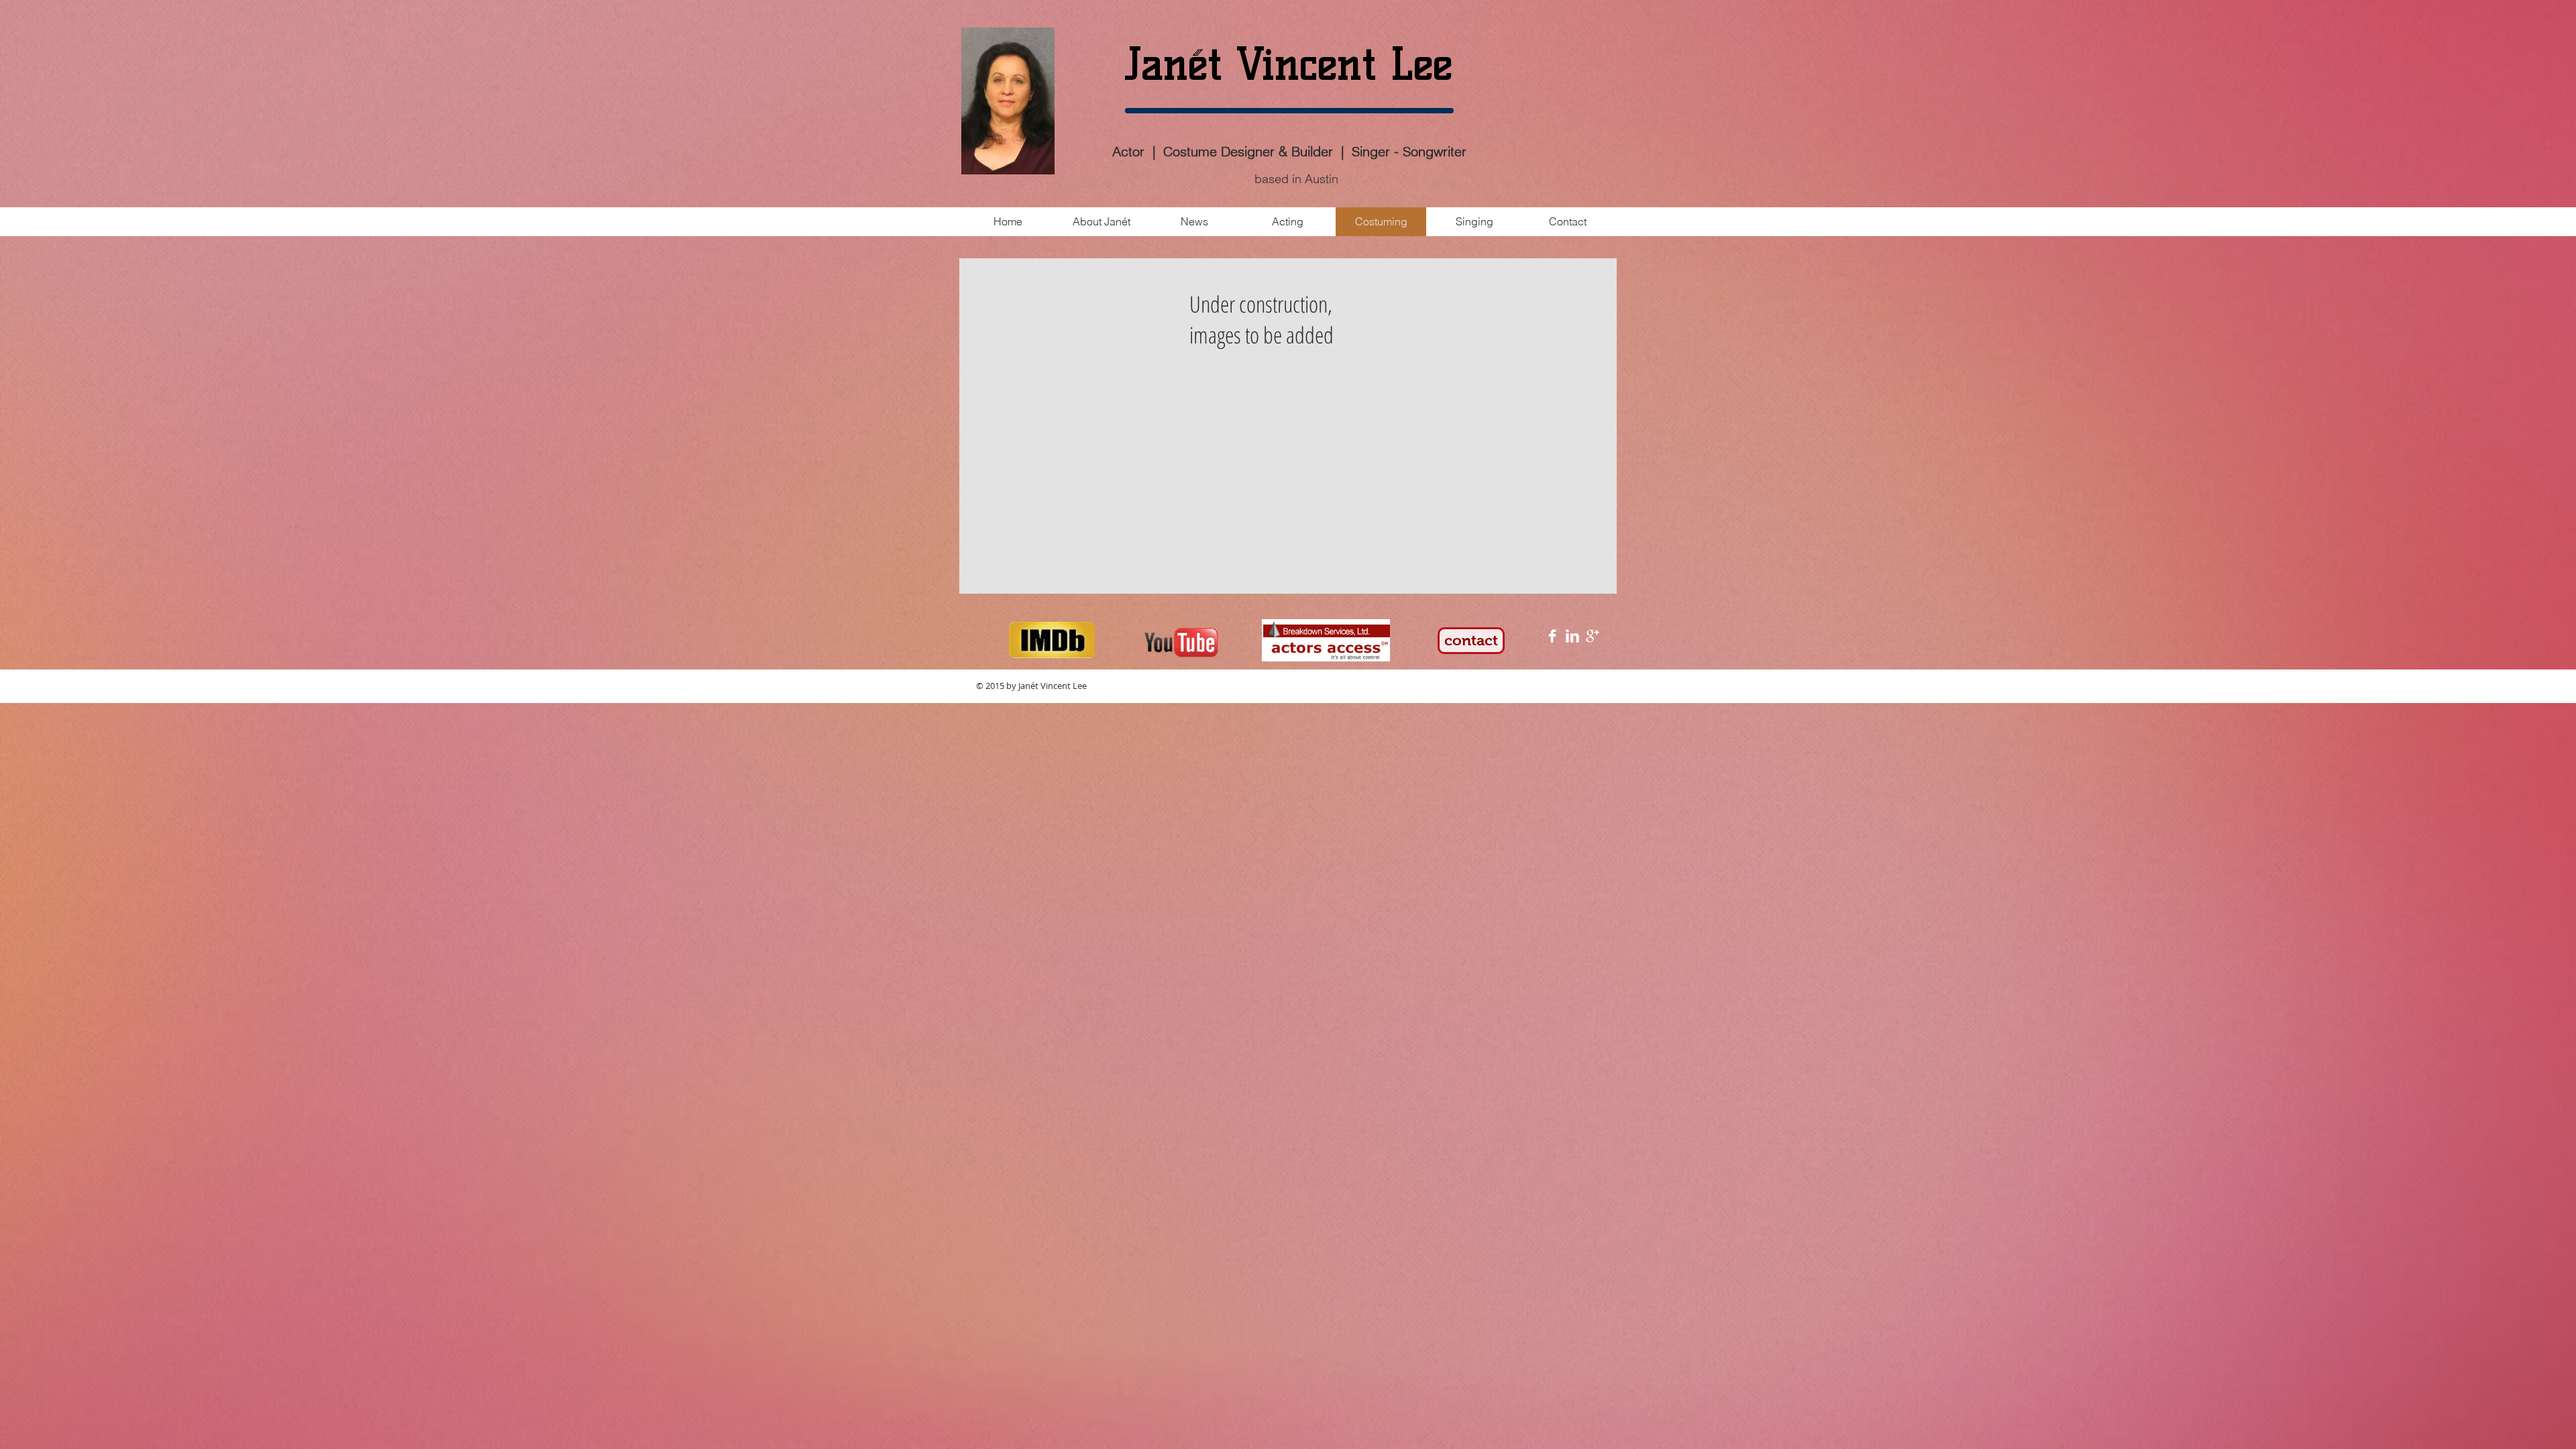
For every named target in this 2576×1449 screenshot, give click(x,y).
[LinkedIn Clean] (1572, 636)
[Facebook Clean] (1552, 636)
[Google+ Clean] (1593, 636)
